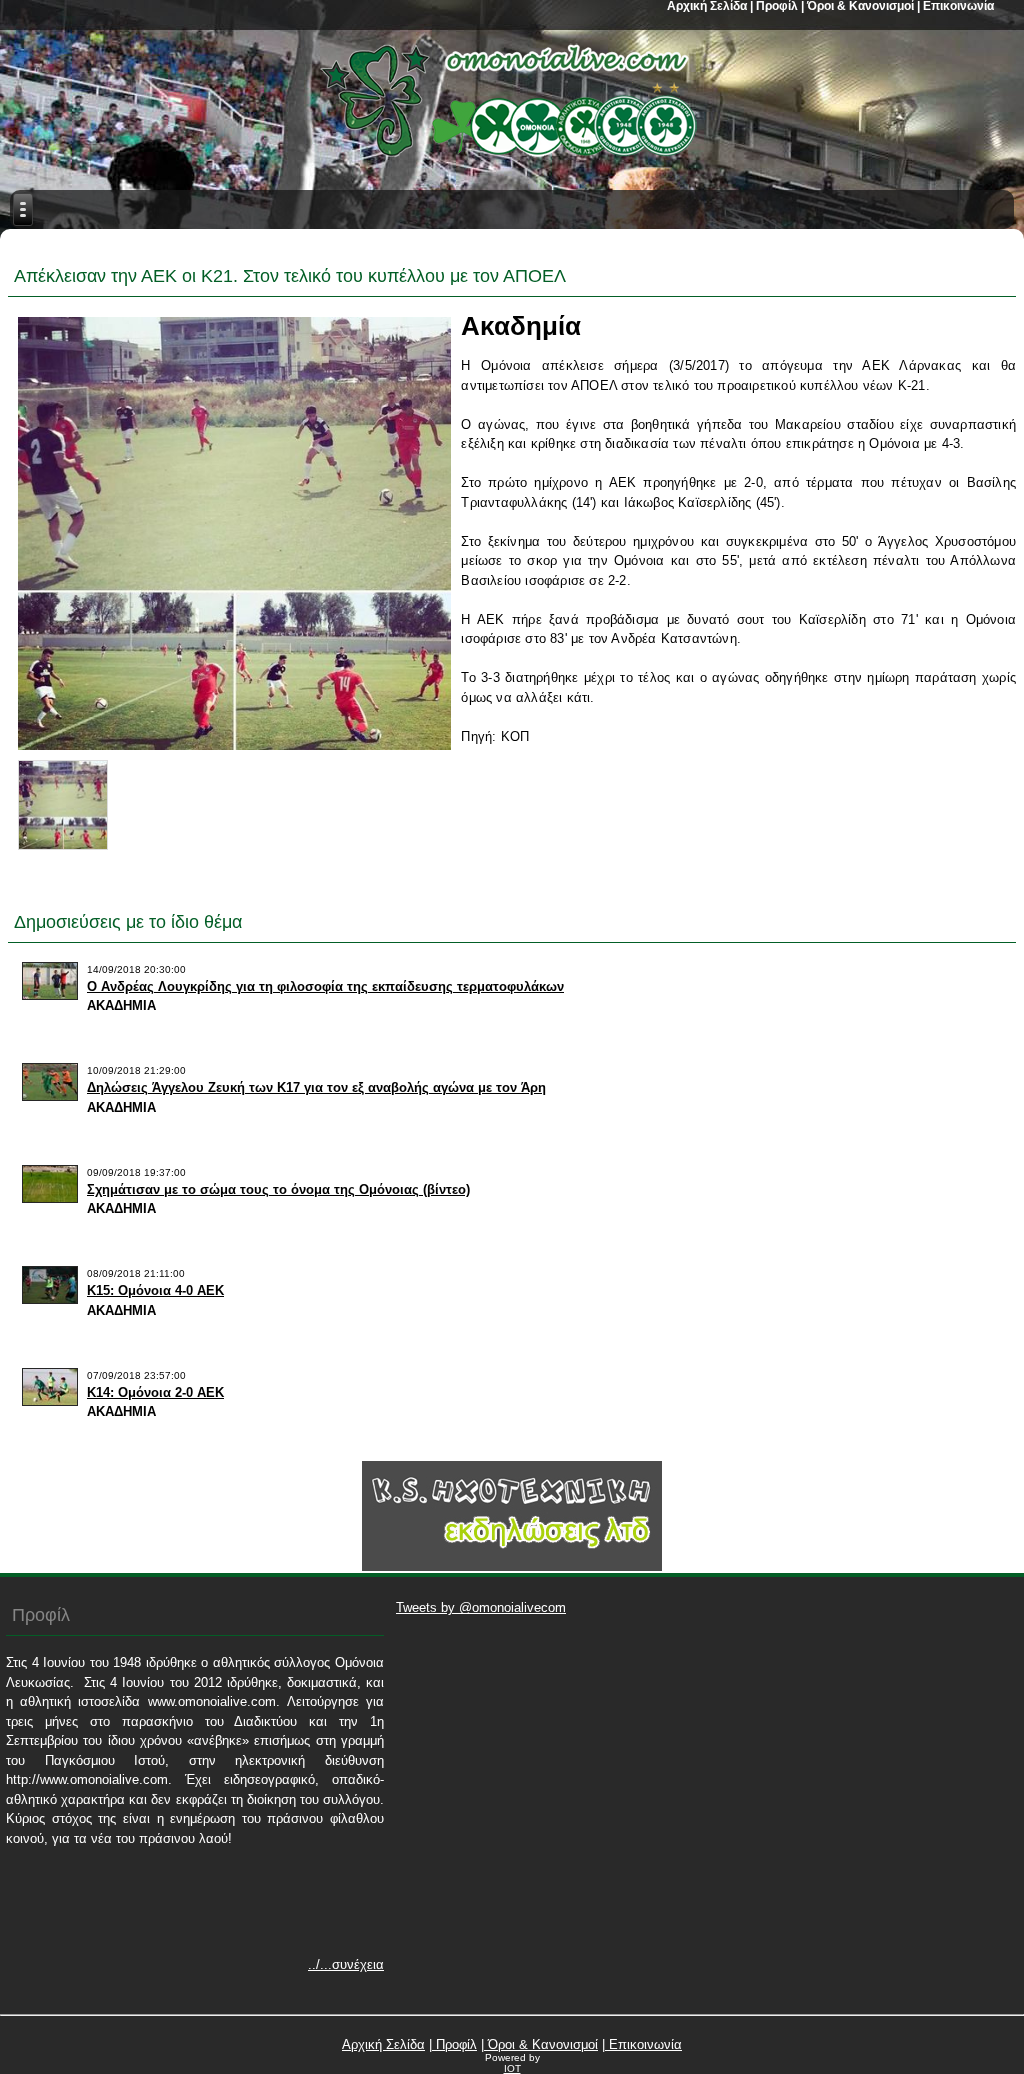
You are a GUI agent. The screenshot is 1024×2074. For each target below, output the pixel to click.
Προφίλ (454, 2044)
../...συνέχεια (346, 1964)
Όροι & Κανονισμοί (541, 2044)
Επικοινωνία (643, 2044)
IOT (512, 2068)
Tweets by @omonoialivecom (481, 1607)
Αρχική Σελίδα (383, 2044)
